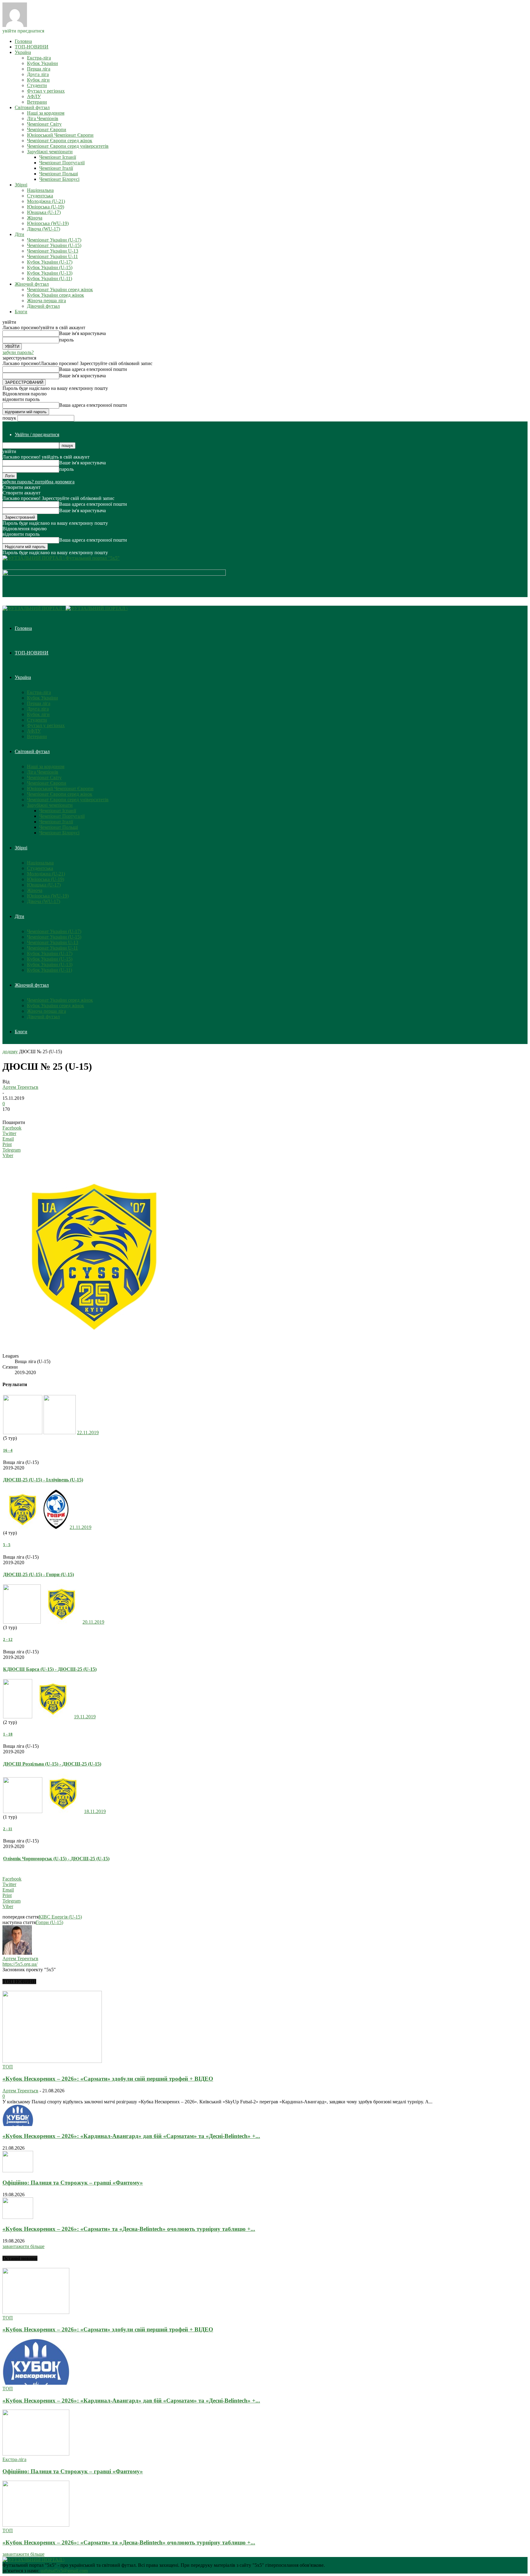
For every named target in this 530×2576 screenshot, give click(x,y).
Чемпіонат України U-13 (53, 251)
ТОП (8, 2067)
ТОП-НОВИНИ (32, 47)
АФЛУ (34, 96)
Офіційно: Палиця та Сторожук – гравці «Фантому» (73, 2183)
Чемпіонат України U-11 (52, 256)
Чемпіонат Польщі (59, 174)
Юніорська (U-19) (46, 207)
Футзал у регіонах (46, 91)
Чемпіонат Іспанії (58, 157)
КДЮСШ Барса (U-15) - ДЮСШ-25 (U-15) (50, 1669)
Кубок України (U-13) (50, 273)
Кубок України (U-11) (50, 278)
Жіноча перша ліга (46, 301)
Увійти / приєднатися (37, 434)
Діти (19, 234)
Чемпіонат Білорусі (59, 179)
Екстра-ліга (39, 58)
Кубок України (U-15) (50, 267)
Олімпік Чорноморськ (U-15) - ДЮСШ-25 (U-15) (56, 1859)
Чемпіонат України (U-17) (54, 240)
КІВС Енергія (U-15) (60, 1917)
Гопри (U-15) (50, 1922)
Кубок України (42, 63)
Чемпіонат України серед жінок (60, 290)
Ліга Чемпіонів (43, 118)
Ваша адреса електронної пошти (93, 369)
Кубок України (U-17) (50, 262)
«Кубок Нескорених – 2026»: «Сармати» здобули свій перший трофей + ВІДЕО (108, 2079)
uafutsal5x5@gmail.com (64, 2571)
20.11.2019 (93, 1622)
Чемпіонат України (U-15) (54, 245)
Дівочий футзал (43, 306)
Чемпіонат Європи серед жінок (60, 141)
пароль (66, 340)
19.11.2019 (85, 1717)
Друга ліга (38, 74)
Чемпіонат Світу (44, 124)
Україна (23, 52)
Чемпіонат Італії (56, 168)
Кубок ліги (38, 80)
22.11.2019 (88, 1433)
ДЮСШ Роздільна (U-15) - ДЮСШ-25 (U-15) (52, 1764)
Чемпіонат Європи (47, 130)
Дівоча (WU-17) (44, 229)
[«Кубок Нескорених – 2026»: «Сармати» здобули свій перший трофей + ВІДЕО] (52, 2061)
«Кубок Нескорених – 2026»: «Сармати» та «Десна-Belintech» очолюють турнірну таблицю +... (129, 2229)
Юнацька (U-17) (44, 212)
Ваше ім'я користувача (83, 333)
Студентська (40, 196)
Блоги (21, 312)
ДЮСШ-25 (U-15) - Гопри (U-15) (38, 1574)
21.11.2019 (81, 1527)
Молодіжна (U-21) (46, 201)
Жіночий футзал (32, 284)
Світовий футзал (32, 107)
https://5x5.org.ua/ (20, 1964)
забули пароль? (18, 352)
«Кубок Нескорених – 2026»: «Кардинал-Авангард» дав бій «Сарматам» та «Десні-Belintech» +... (131, 2136)
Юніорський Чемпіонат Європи (60, 135)
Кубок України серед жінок (56, 295)
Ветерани (37, 102)
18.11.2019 (95, 1811)
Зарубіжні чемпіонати (50, 152)
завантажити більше (23, 2246)
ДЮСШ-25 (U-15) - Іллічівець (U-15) (43, 1480)
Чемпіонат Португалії (62, 163)
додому (10, 1052)
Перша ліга (39, 69)
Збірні (21, 185)
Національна (40, 190)
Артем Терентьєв (20, 1087)
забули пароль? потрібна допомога (38, 482)
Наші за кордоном (46, 113)
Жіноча (35, 218)
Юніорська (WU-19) (48, 223)
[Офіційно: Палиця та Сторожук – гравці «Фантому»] (18, 2171)
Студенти (37, 85)
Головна (23, 41)
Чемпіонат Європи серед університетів (68, 146)
